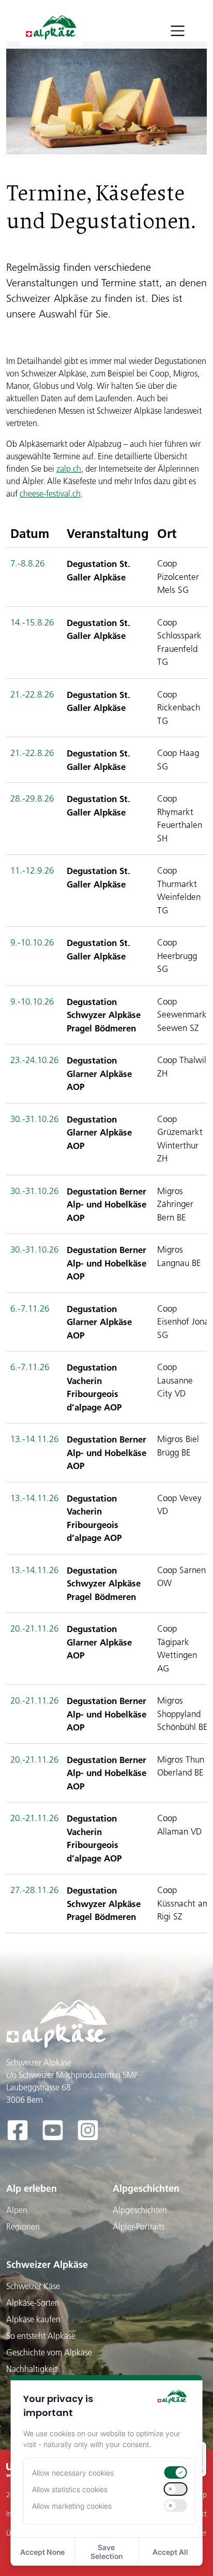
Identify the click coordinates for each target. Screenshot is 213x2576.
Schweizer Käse (33, 2286)
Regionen (23, 2226)
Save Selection (106, 2552)
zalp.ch (69, 469)
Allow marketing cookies (72, 2506)
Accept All (170, 2552)
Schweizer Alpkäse (47, 2265)
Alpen (17, 2210)
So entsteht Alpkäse (41, 2336)
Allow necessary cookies (73, 2473)
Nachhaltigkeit (32, 2369)
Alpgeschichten (146, 2188)
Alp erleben (32, 2188)
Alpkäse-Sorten (33, 2303)
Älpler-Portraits (139, 2226)
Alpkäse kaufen (33, 2319)
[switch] (175, 2472)
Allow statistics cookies (70, 2489)
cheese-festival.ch (50, 493)
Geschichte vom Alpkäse (49, 2352)
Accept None (42, 2552)
